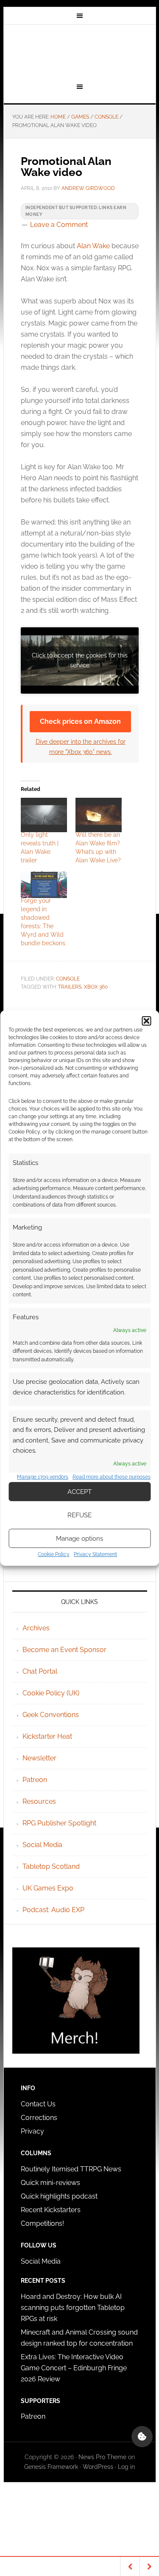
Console (68, 979)
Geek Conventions (51, 1715)
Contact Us (38, 2104)
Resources (39, 1801)
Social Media (42, 1845)
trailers (70, 987)
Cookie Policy (54, 1554)
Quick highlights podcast (59, 2196)
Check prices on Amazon (80, 721)
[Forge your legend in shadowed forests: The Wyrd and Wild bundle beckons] (44, 884)
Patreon (35, 1780)
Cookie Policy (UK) (51, 1693)
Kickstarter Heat (47, 1736)
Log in (126, 2467)
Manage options (79, 1539)
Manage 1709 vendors (43, 1477)
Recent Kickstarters (52, 2210)
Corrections (39, 2118)
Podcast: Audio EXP (53, 1910)
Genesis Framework (51, 2467)
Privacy (32, 2131)
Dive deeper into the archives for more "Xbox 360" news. (81, 746)
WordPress (98, 2467)
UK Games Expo (48, 1888)
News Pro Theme (102, 2457)
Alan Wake (93, 246)
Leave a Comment (59, 225)
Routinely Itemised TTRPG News (71, 2169)
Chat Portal (40, 1671)
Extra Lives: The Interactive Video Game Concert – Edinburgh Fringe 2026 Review (74, 2368)
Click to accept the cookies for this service (80, 660)
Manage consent (142, 2437)
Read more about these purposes (112, 1477)
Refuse (79, 1515)
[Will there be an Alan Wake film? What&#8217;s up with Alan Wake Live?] (99, 815)
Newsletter (39, 1758)
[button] (146, 1021)
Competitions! (42, 2223)
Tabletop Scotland (51, 1866)
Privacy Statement (95, 1554)
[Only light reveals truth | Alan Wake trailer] (44, 815)
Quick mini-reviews (50, 2183)
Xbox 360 (96, 987)
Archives (36, 1628)
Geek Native (80, 52)
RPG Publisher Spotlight (59, 1823)
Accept (79, 1492)
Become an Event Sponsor (64, 1650)
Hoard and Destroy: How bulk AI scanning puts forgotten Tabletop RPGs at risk (73, 2308)
